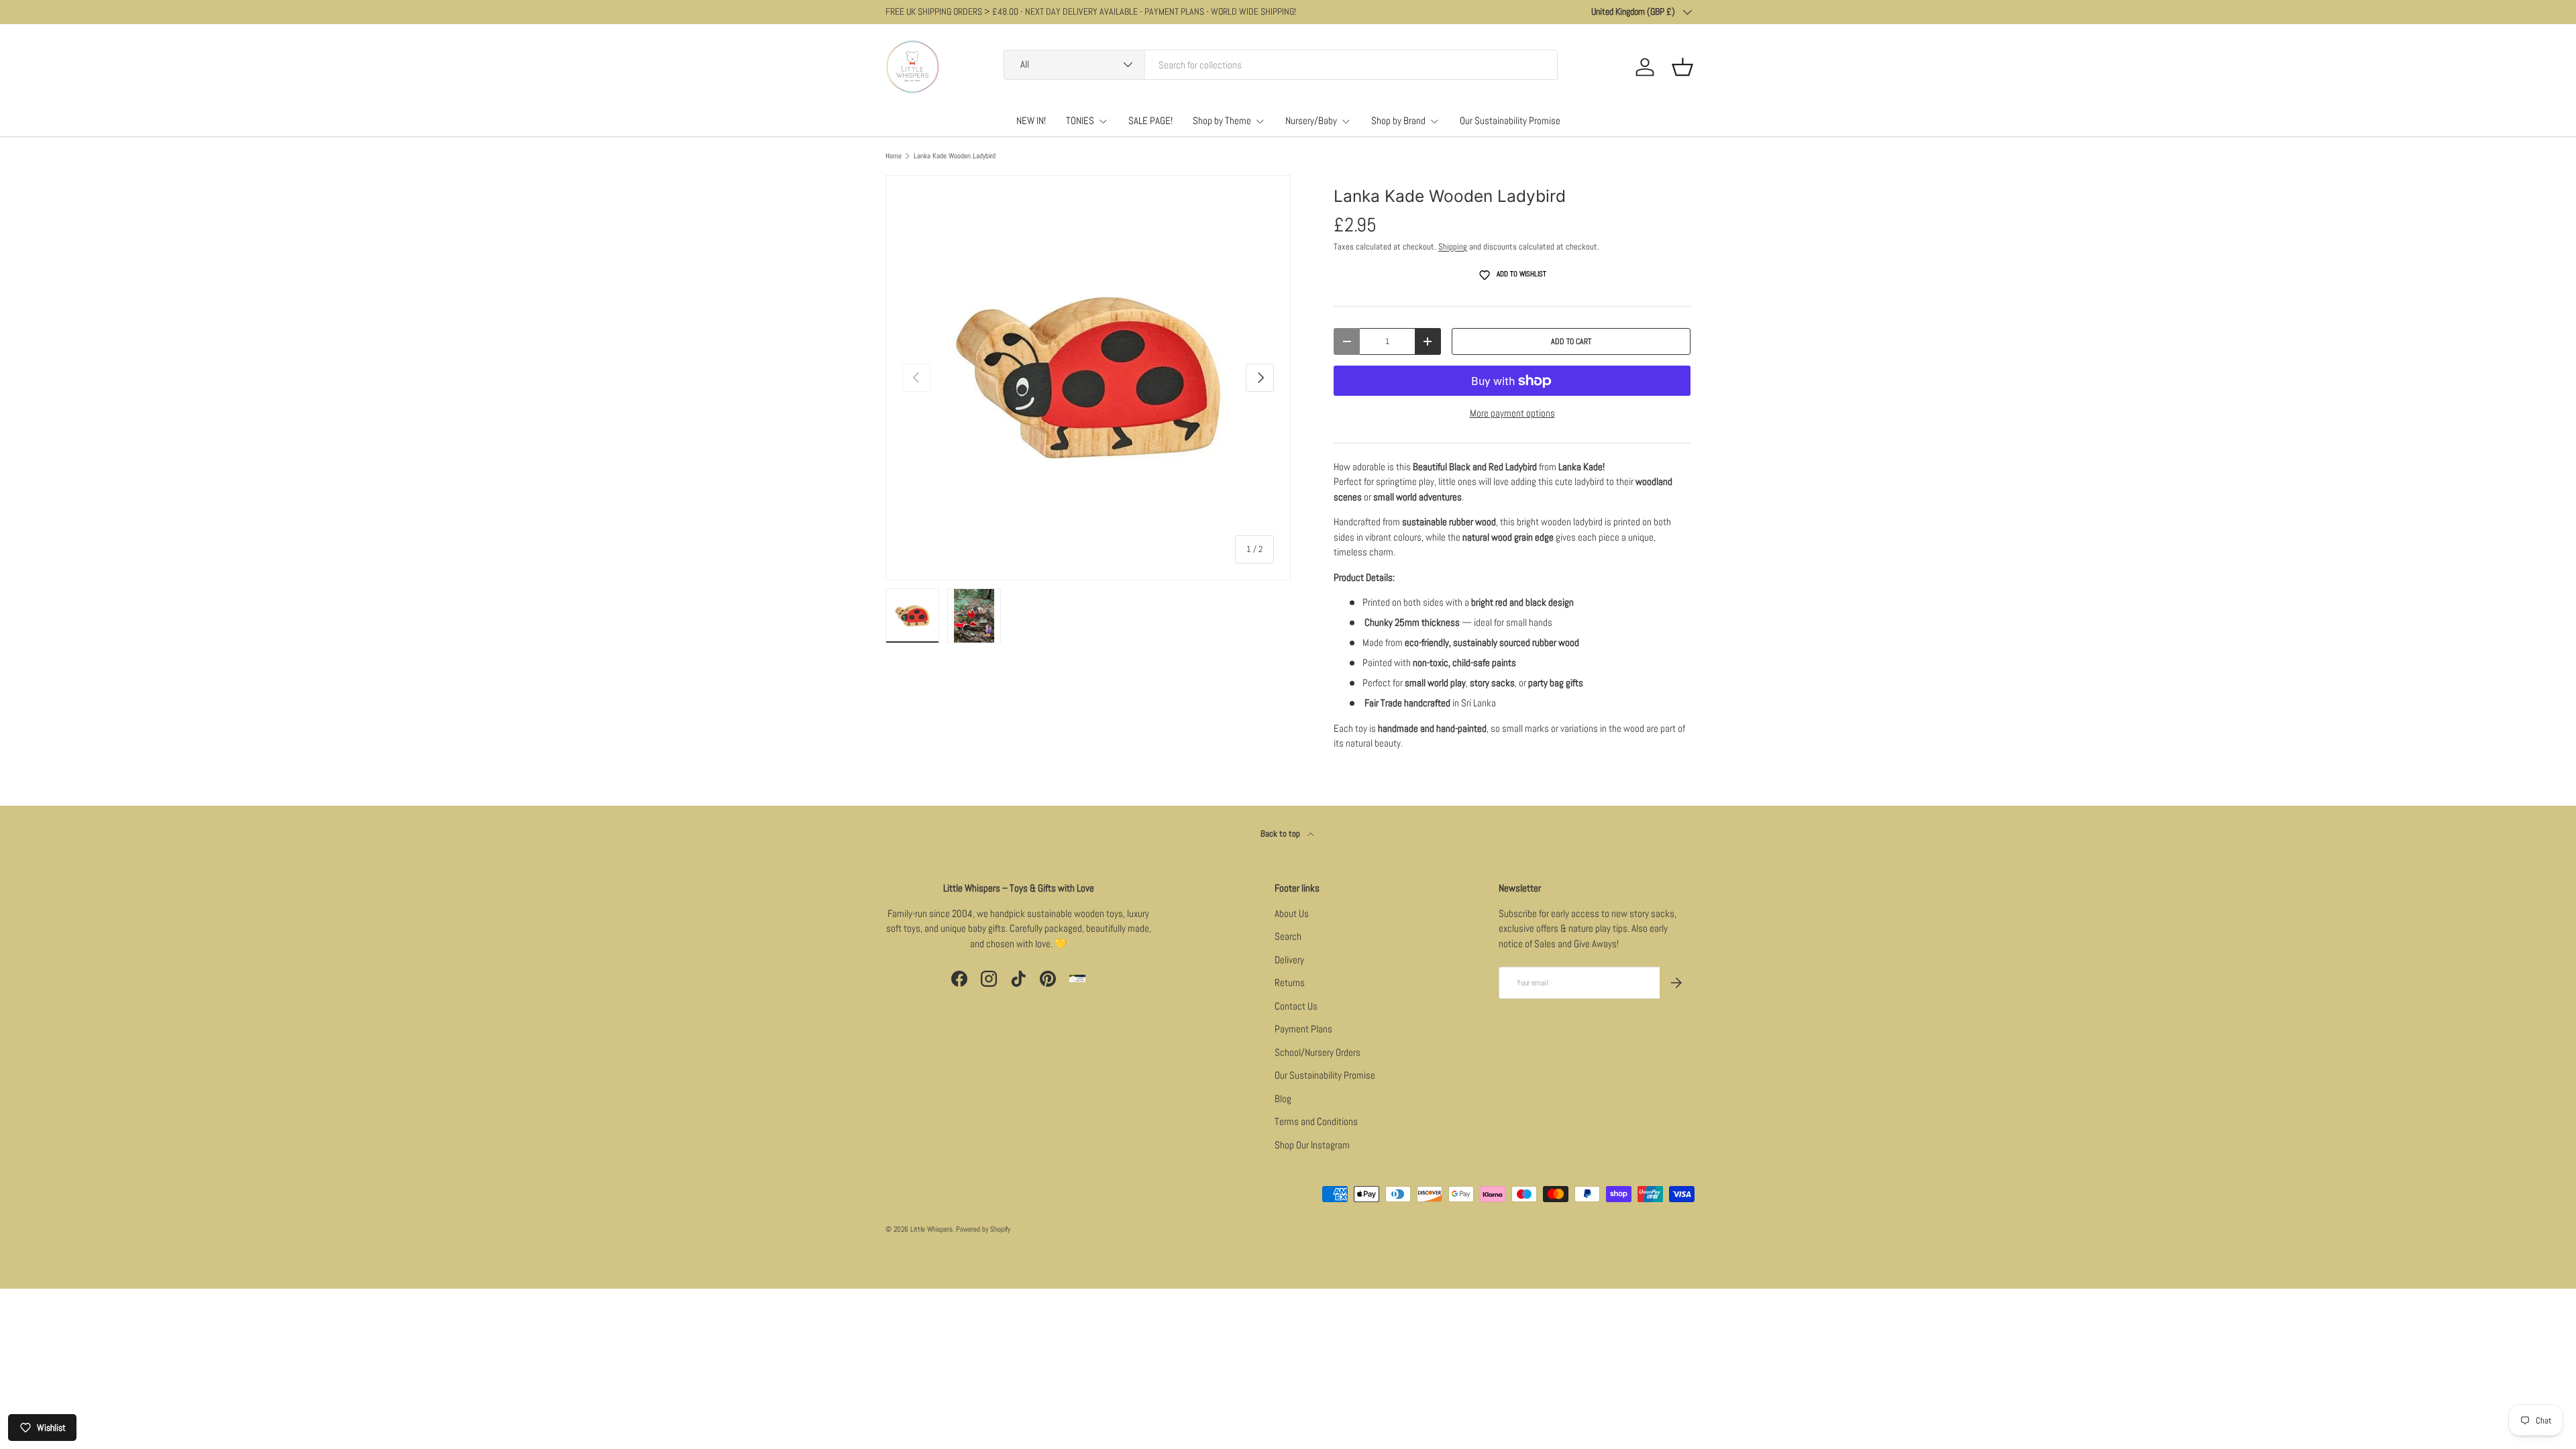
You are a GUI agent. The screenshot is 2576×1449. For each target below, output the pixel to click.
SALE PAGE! (1150, 120)
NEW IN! (1031, 120)
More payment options (1512, 413)
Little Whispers (931, 1229)
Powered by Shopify (983, 1229)
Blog (1283, 1098)
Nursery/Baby (1311, 120)
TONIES (1080, 120)
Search (1288, 936)
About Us (1292, 913)
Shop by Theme (1222, 120)
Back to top (1281, 834)
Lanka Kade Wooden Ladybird (955, 156)
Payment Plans (1303, 1029)
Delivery (1289, 960)
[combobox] (1281, 65)
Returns (1290, 982)
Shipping (1453, 247)
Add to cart (1571, 341)
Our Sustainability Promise (1510, 120)
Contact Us (1296, 1006)
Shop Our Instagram (1312, 1145)
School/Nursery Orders (1318, 1052)
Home (894, 156)
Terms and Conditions (1316, 1121)
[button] (1682, 67)
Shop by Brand (1398, 120)
